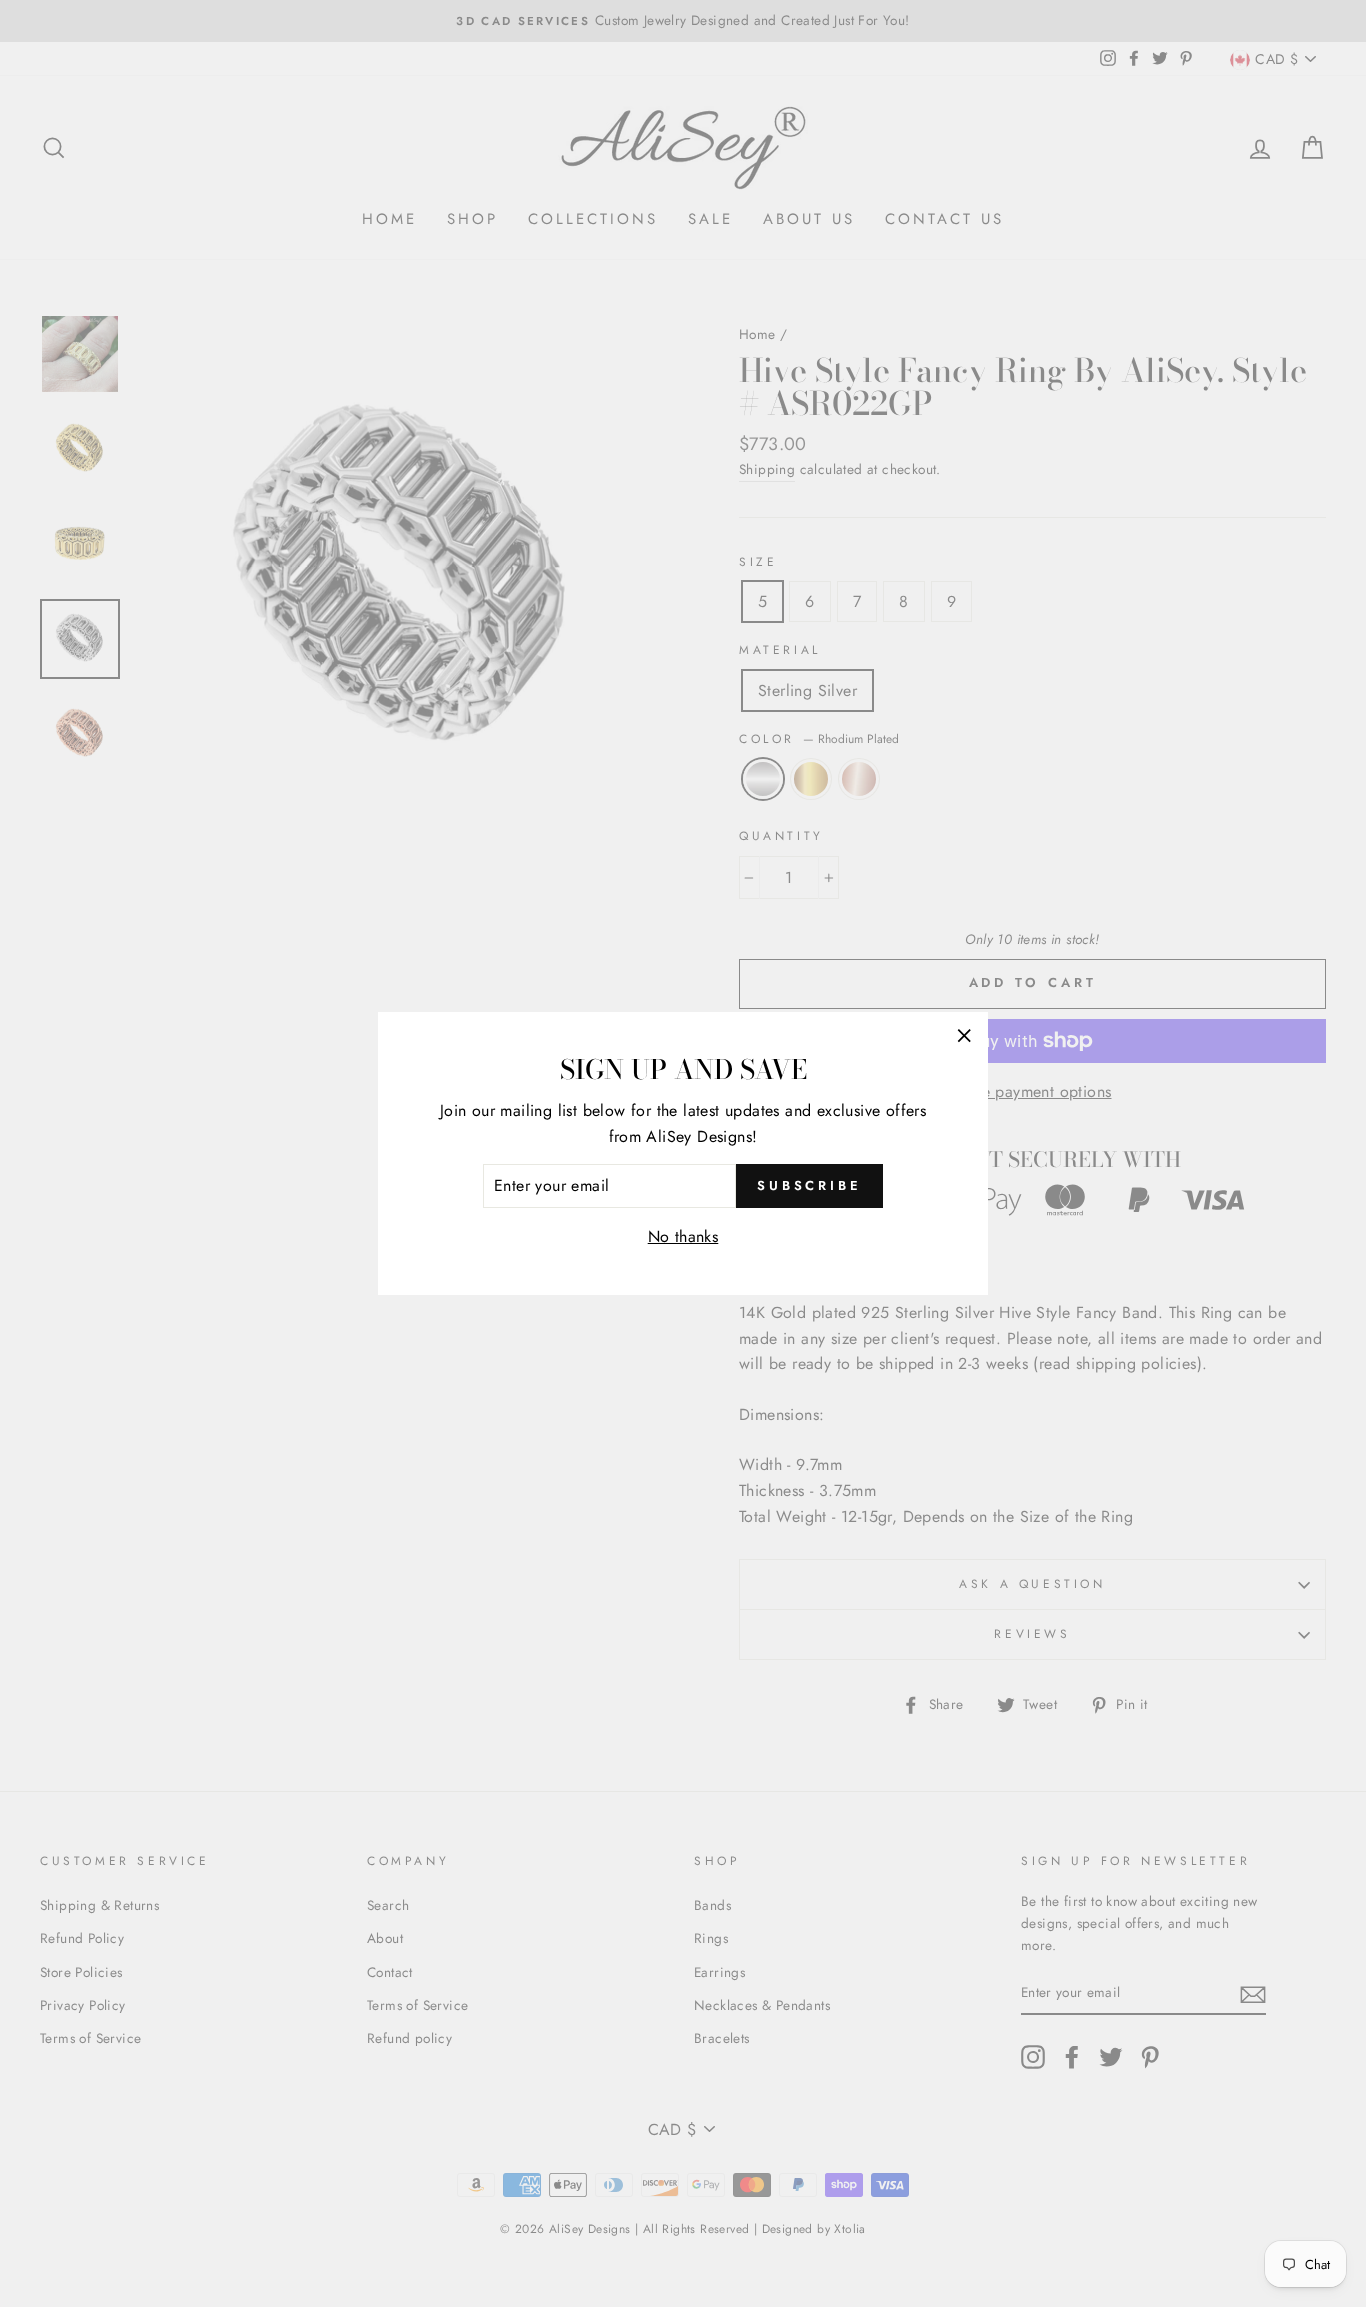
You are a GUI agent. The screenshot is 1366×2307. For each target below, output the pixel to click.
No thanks (683, 1236)
